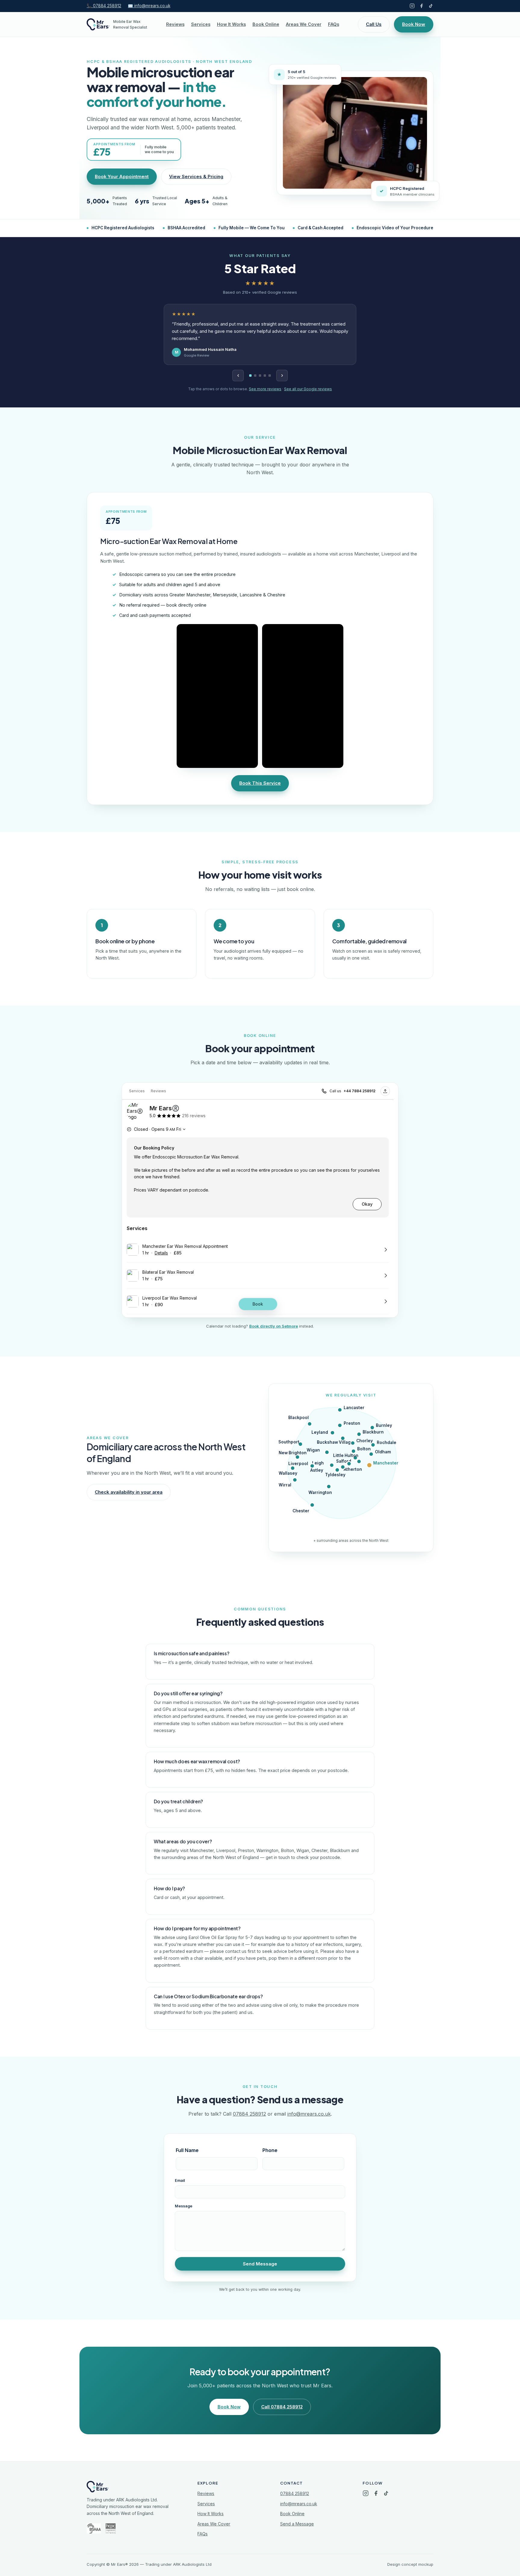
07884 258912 (249, 2114)
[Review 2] (255, 376)
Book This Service (260, 783)
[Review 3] (260, 376)
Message (184, 2206)
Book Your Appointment (122, 176)
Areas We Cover (304, 24)
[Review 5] (270, 376)
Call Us (374, 24)
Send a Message (297, 2524)
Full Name (187, 2150)
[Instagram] (412, 6)
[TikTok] (431, 6)
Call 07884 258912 (282, 2407)
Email (180, 2180)
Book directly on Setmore (274, 1326)
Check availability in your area (129, 1492)
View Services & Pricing (196, 176)
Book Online (266, 24)
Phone (270, 2150)
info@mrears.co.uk (309, 2114)
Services (201, 24)
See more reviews (265, 389)
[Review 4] (265, 376)
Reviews (175, 24)
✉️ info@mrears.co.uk (149, 6)
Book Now (414, 24)
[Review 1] (250, 376)
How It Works (231, 24)
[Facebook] (421, 6)
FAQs (334, 24)
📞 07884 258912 (104, 6)
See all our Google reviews (308, 389)
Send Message (260, 2264)
